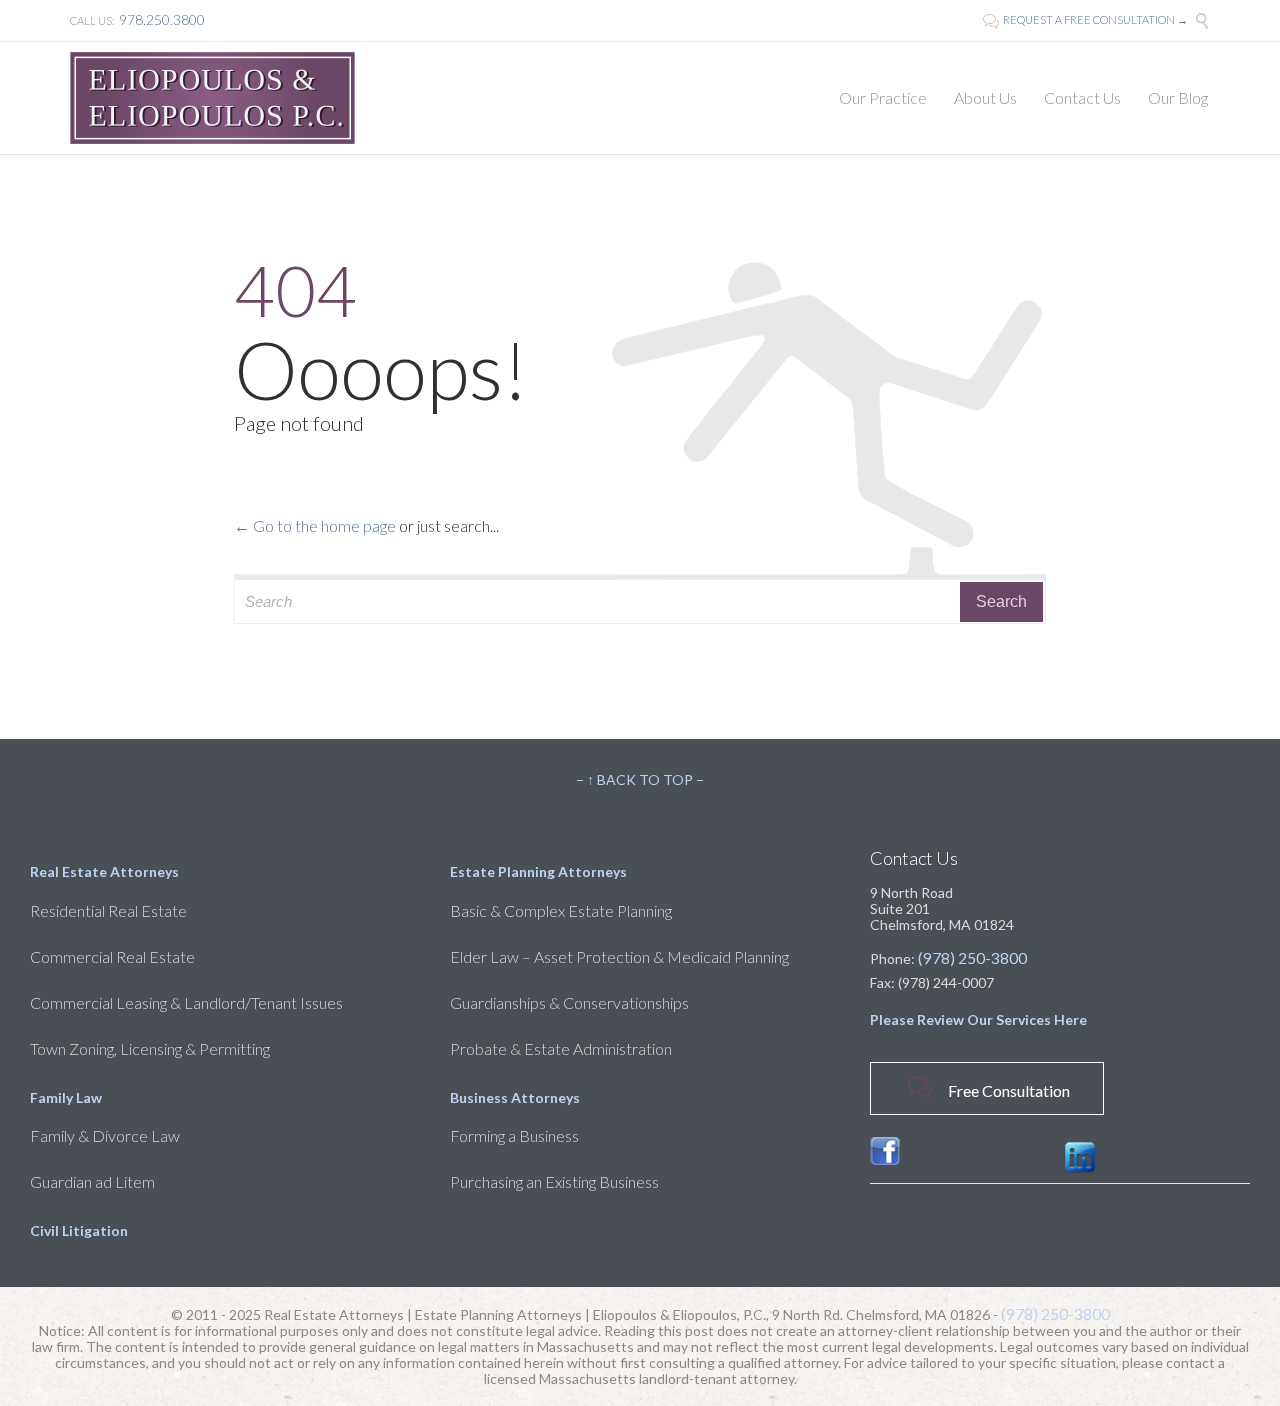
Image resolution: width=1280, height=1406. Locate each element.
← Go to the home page (315, 525)
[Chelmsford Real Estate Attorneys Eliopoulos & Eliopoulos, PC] (212, 98)
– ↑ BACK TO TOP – (640, 779)
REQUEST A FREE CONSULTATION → (1085, 19)
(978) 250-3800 (972, 958)
